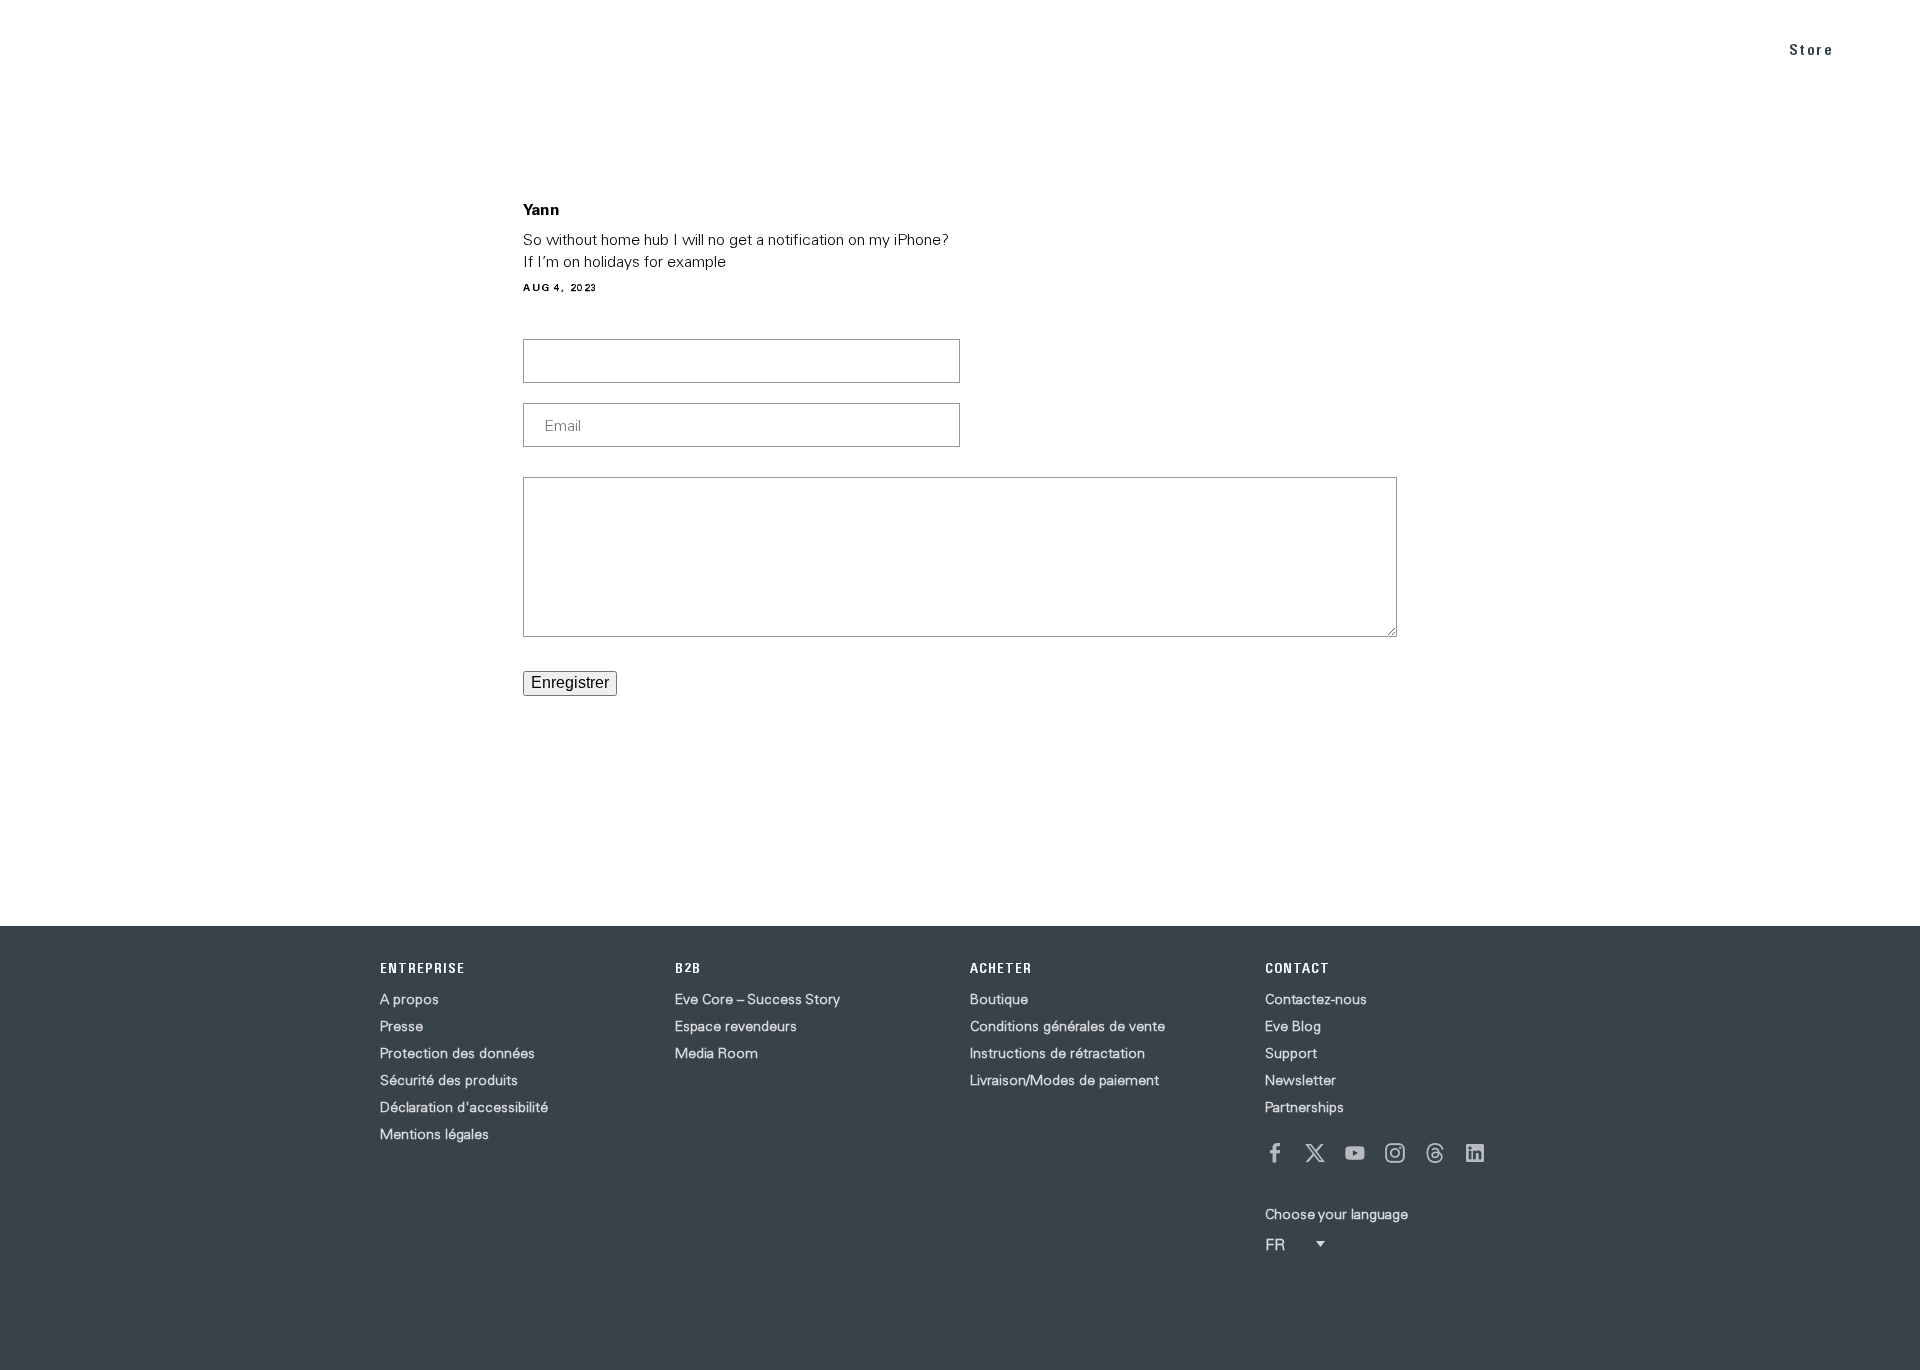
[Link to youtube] (1355, 1153)
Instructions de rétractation (1057, 1053)
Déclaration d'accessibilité (464, 1107)
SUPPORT (1710, 48)
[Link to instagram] (1395, 1153)
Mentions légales (434, 1134)
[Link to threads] (1435, 1153)
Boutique (999, 999)
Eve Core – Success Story (757, 999)
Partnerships (1304, 1107)
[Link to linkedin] (1475, 1153)
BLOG (1621, 48)
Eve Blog (1293, 1026)
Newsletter (1300, 1080)
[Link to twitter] (1315, 1153)
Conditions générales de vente (1067, 1026)
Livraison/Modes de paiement (1064, 1080)
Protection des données (457, 1053)
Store (1811, 49)
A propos (409, 999)
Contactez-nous (1316, 999)
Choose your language (1336, 1214)
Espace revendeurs (736, 1026)
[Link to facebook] (1275, 1153)
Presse (401, 1026)
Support (1291, 1053)
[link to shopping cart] (1881, 47)
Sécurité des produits (449, 1080)
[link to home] (70, 49)
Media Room (716, 1053)
